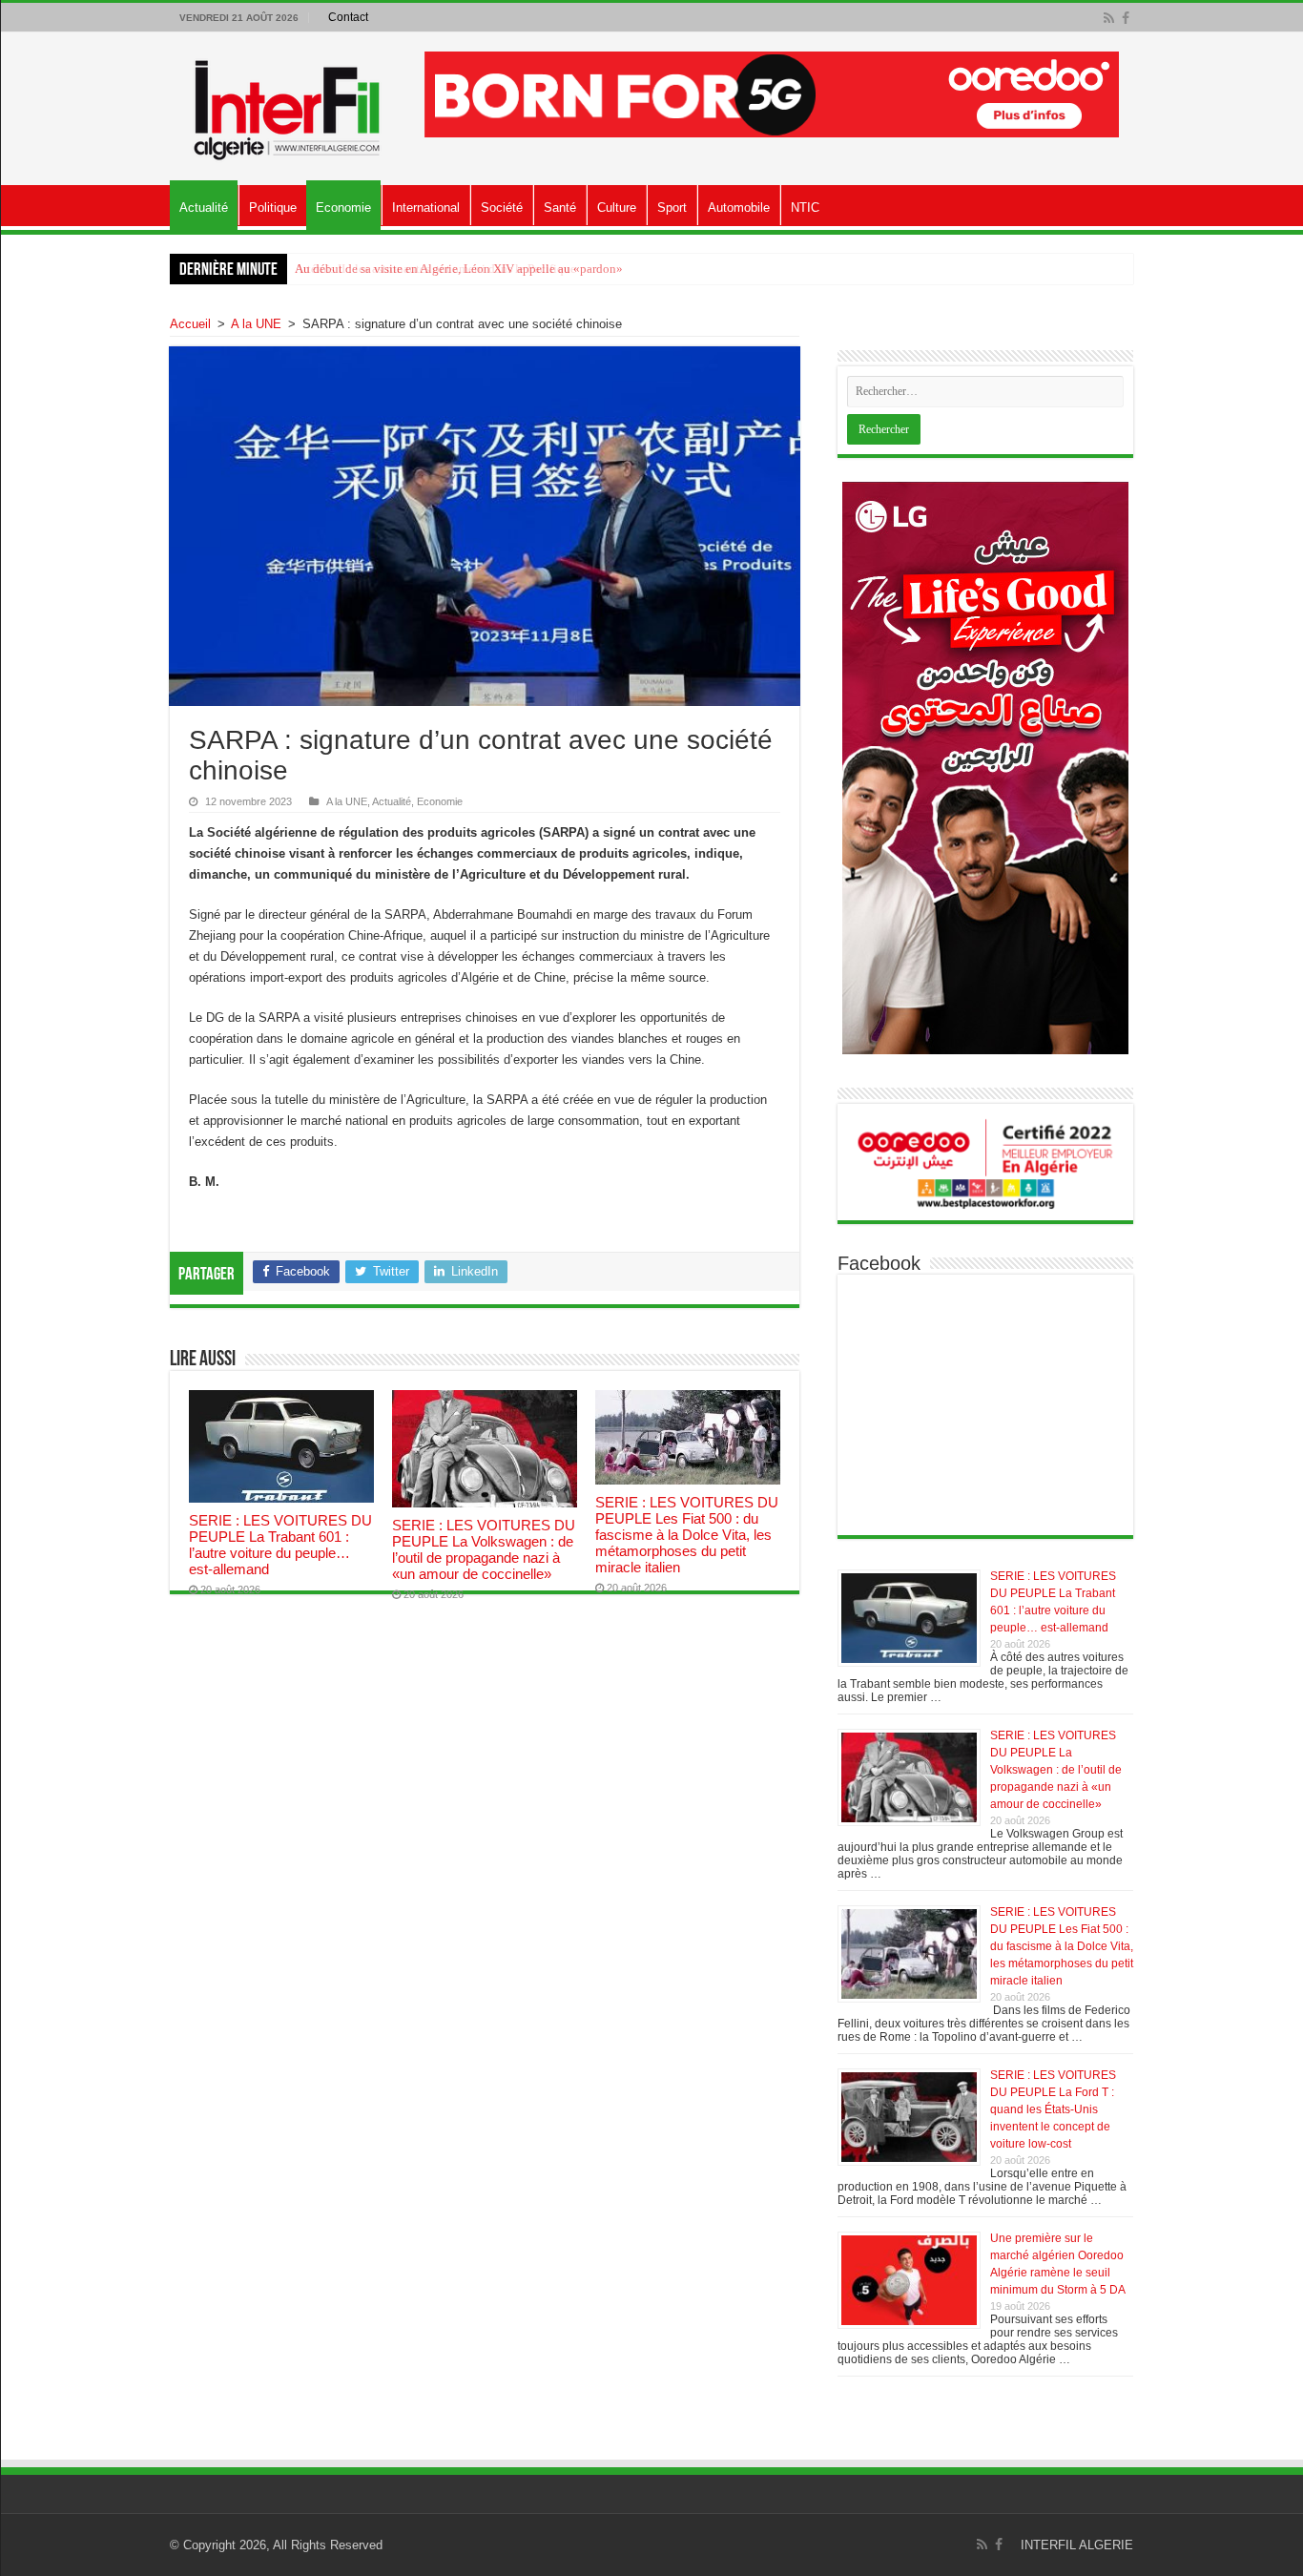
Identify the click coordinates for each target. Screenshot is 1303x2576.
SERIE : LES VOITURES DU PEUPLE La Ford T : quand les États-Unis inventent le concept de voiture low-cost (1053, 2109)
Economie (343, 208)
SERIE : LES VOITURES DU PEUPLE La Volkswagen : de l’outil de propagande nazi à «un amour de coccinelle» (484, 1549)
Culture (617, 208)
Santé (560, 208)
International (426, 208)
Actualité (204, 208)
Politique (273, 208)
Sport (672, 208)
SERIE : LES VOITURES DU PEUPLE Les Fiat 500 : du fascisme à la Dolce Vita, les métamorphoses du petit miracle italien (687, 1535)
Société (502, 208)
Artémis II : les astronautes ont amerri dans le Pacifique (435, 269)
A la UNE (256, 324)
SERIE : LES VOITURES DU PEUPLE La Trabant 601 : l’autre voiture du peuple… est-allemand (280, 1545)
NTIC (805, 208)
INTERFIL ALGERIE (1077, 2545)
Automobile (739, 208)
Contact (348, 17)
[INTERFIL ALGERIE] (288, 105)
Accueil (190, 324)
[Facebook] (1126, 18)
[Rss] (1109, 18)
